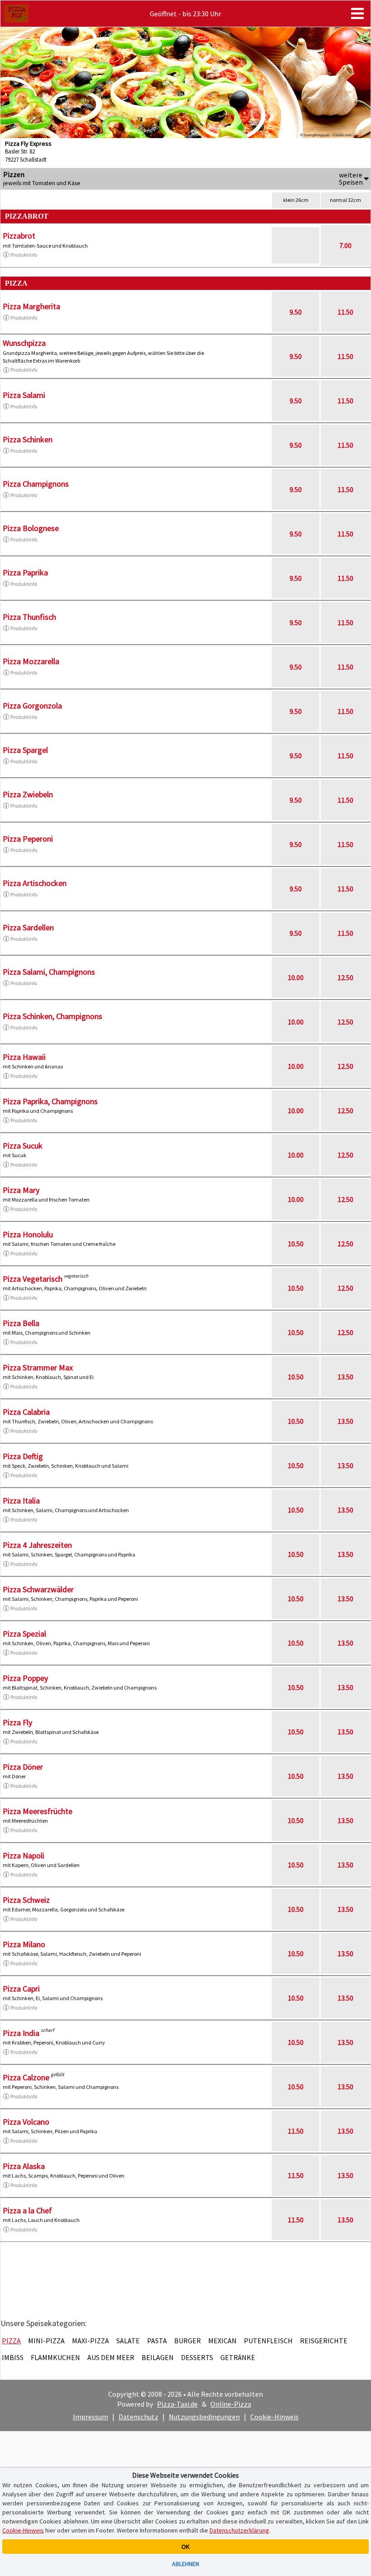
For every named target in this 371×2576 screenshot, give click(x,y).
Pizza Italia (21, 1501)
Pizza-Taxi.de (177, 2404)
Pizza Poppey (25, 1678)
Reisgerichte (324, 2341)
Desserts (197, 2357)
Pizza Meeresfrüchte (38, 1811)
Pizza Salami (24, 395)
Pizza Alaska (24, 2166)
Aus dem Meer (111, 2357)
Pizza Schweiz (26, 1900)
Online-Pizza (231, 2404)
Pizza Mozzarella (31, 661)
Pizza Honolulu (28, 1234)
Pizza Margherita (31, 306)
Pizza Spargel (25, 750)
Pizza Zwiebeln (28, 794)
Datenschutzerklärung (239, 2530)
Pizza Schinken (28, 439)
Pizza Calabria (26, 1412)
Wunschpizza (24, 343)
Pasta (157, 2341)
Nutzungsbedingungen (204, 2417)
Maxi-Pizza (90, 2341)
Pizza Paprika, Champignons (50, 1101)
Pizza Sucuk (23, 1146)
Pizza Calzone (26, 2077)
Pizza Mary (21, 1190)
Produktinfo (24, 255)
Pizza (11, 2341)
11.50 (345, 312)
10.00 (296, 977)
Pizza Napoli (24, 1855)
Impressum (90, 2417)
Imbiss (13, 2357)
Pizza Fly (17, 1722)
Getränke (238, 2357)
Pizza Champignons (36, 484)
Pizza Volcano (26, 2122)
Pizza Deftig (23, 1456)
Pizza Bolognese (31, 528)
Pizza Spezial (24, 1634)
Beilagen (158, 2357)
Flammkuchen (55, 2357)
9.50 (296, 312)
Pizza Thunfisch (29, 617)
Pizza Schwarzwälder (38, 1589)
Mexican (222, 2341)
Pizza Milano (24, 1944)
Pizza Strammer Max (38, 1367)
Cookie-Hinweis (274, 2417)
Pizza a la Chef (27, 2210)
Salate (128, 2341)
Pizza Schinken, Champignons (52, 1016)
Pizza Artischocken (35, 883)
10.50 (296, 1244)
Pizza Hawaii (24, 1057)
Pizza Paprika (25, 572)
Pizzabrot (19, 236)
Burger (188, 2341)
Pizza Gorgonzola (32, 706)
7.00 (345, 245)
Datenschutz (138, 2417)
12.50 (345, 977)
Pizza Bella (21, 1323)
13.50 (345, 1377)
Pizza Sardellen (28, 927)
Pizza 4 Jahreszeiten (37, 1545)
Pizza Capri (21, 1989)
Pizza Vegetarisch (33, 1279)
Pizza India (21, 2033)
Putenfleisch (268, 2341)
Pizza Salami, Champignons (49, 972)
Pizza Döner (23, 1767)
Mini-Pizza (46, 2341)
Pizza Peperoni (28, 839)
